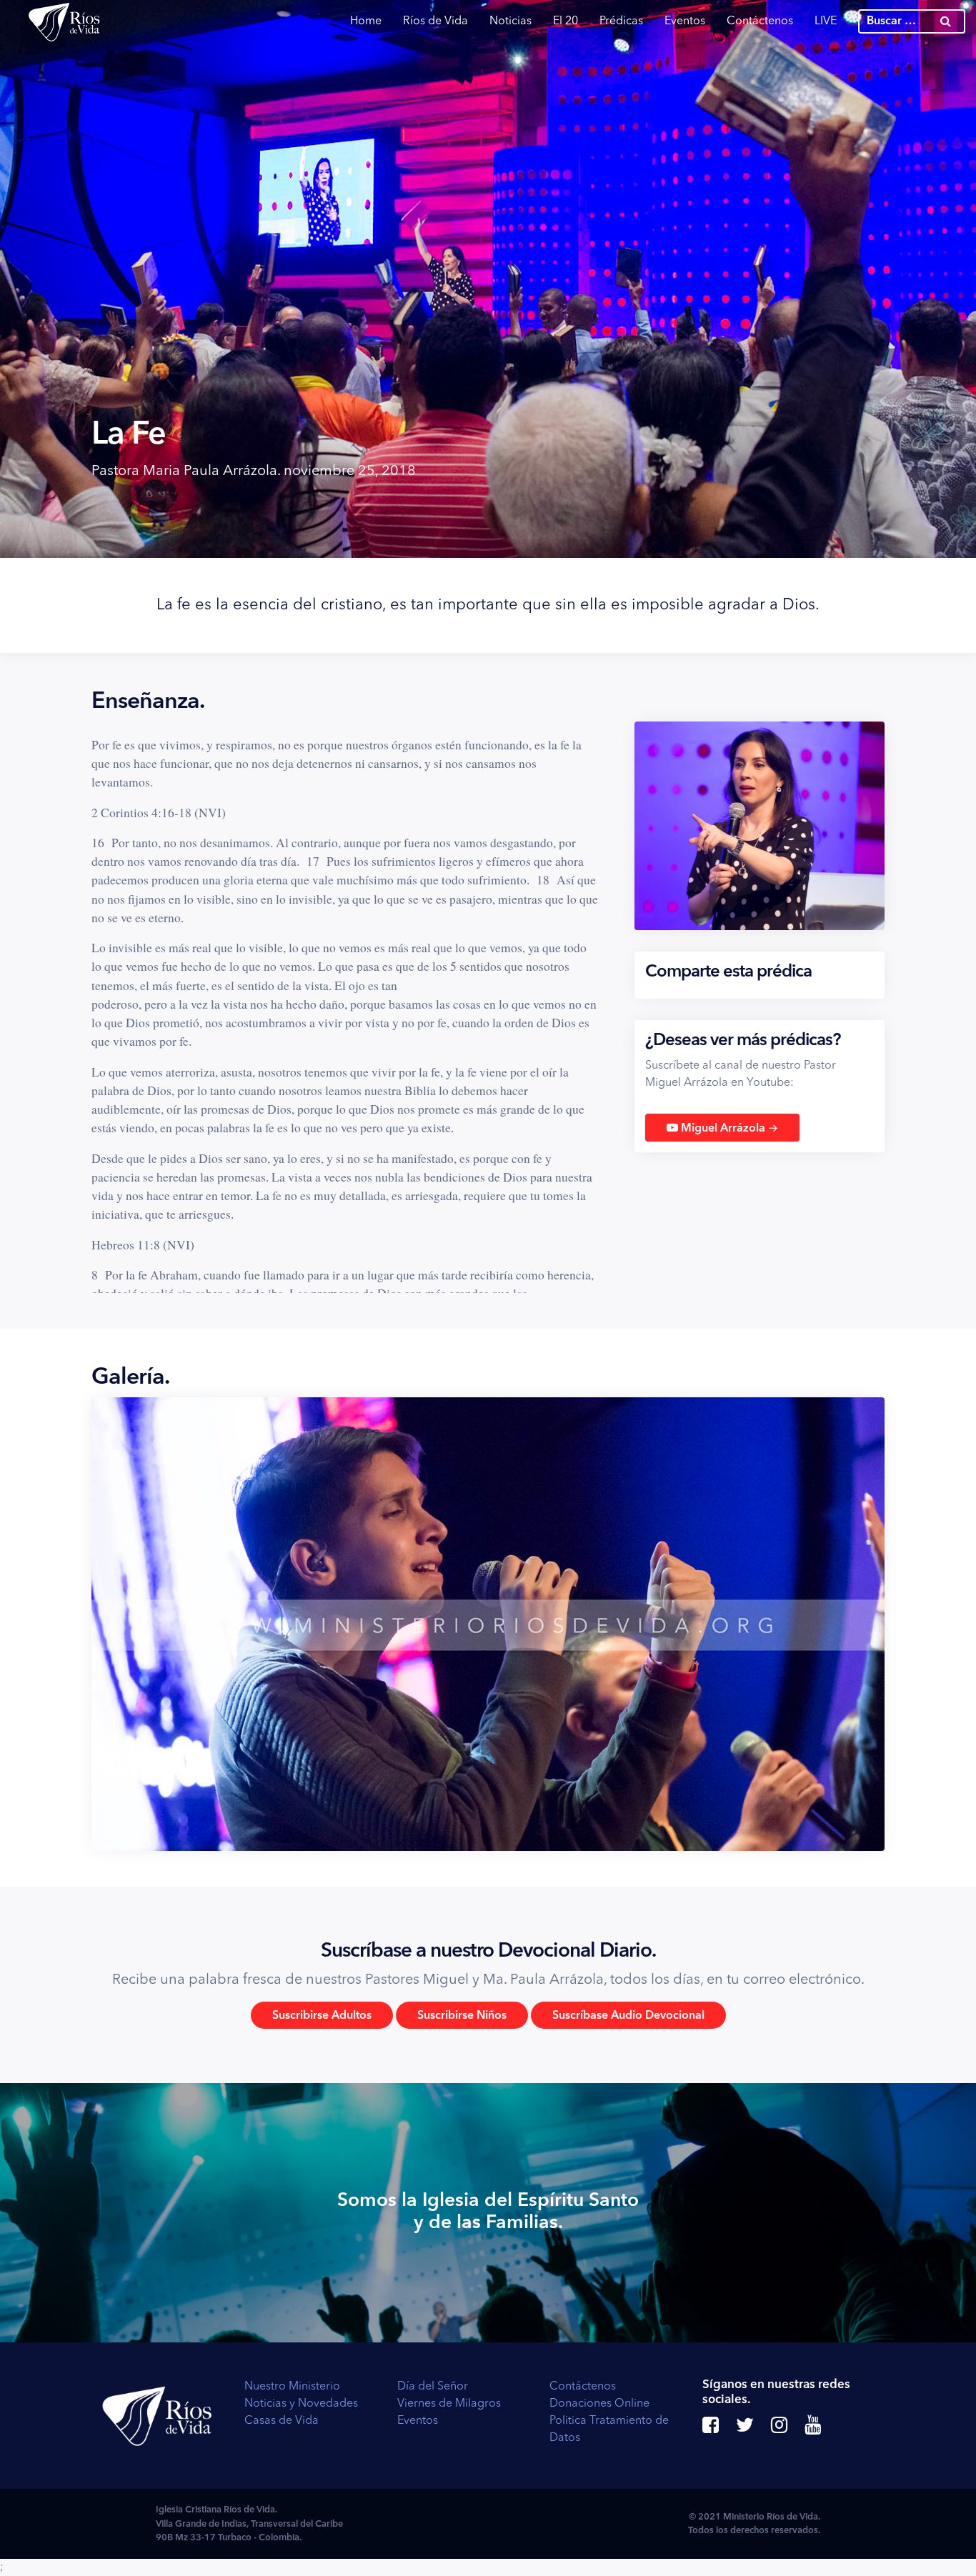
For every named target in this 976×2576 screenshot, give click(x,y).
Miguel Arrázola (728, 1128)
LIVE (826, 21)
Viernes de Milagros (449, 2404)
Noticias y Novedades (301, 2404)
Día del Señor (433, 2387)
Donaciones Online (599, 2404)
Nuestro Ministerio (292, 2387)
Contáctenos (760, 21)
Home (366, 21)
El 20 (566, 21)
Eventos (685, 21)
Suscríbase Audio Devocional (628, 2016)
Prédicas (621, 21)
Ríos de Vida (435, 21)
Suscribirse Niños (462, 2016)
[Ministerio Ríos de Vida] (64, 21)
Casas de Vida (282, 2421)
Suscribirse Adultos (322, 2016)
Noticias (511, 21)
